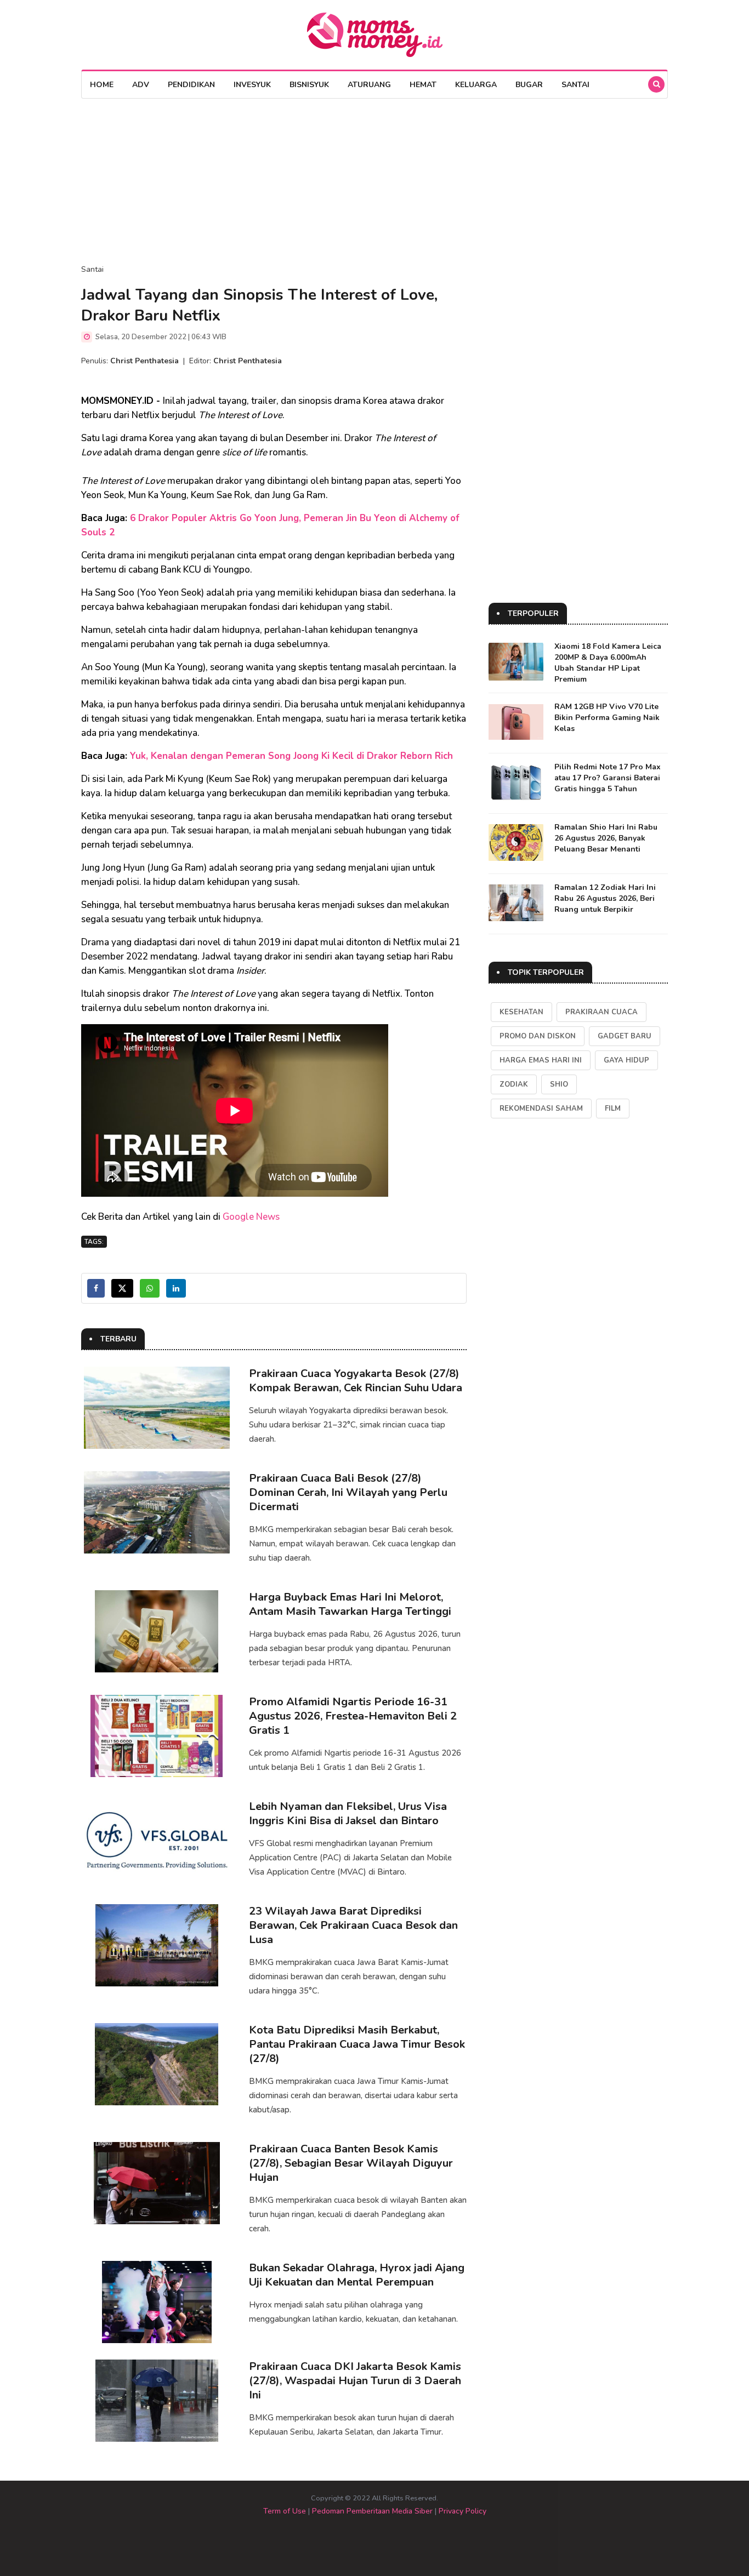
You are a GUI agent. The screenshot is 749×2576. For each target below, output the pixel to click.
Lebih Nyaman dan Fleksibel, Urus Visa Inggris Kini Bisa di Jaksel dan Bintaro (348, 1814)
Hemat (423, 85)
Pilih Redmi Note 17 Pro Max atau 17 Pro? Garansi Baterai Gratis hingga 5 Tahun (608, 778)
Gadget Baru (625, 1036)
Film (613, 1109)
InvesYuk (252, 85)
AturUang (369, 85)
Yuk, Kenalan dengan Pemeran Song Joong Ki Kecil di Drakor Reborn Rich (291, 756)
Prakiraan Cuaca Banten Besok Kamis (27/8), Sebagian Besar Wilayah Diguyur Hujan (351, 2163)
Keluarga (476, 85)
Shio (559, 1084)
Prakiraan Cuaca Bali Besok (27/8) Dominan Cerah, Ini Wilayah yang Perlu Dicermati (348, 1492)
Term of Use (285, 2511)
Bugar (529, 85)
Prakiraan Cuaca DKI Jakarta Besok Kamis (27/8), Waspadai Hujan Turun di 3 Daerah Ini (355, 2381)
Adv (141, 85)
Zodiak (514, 1084)
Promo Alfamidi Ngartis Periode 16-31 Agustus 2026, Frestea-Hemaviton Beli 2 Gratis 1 (353, 1716)
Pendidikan (191, 85)
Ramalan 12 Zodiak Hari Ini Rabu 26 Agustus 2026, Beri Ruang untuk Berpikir (605, 898)
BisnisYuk (309, 85)
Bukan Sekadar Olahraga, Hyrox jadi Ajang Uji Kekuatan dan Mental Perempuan (357, 2275)
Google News (251, 1217)
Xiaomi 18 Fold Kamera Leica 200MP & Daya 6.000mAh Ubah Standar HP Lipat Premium (608, 663)
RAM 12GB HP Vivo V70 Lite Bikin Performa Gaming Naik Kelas (607, 718)
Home (102, 85)
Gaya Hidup (626, 1060)
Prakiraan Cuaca (602, 1012)
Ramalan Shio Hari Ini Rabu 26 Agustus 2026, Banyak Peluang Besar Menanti (606, 838)
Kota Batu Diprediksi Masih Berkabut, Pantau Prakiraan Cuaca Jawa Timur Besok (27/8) (357, 2044)
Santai (575, 85)
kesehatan (521, 1012)
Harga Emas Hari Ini (541, 1060)
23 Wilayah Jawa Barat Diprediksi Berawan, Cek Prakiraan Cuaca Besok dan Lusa (353, 1925)
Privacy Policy (463, 2511)
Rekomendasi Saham (541, 1109)
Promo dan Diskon (538, 1036)
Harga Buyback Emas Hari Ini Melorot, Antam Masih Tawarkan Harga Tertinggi (350, 1604)
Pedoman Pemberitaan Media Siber (372, 2511)
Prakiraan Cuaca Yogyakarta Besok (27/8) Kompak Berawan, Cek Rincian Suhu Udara (356, 1381)
